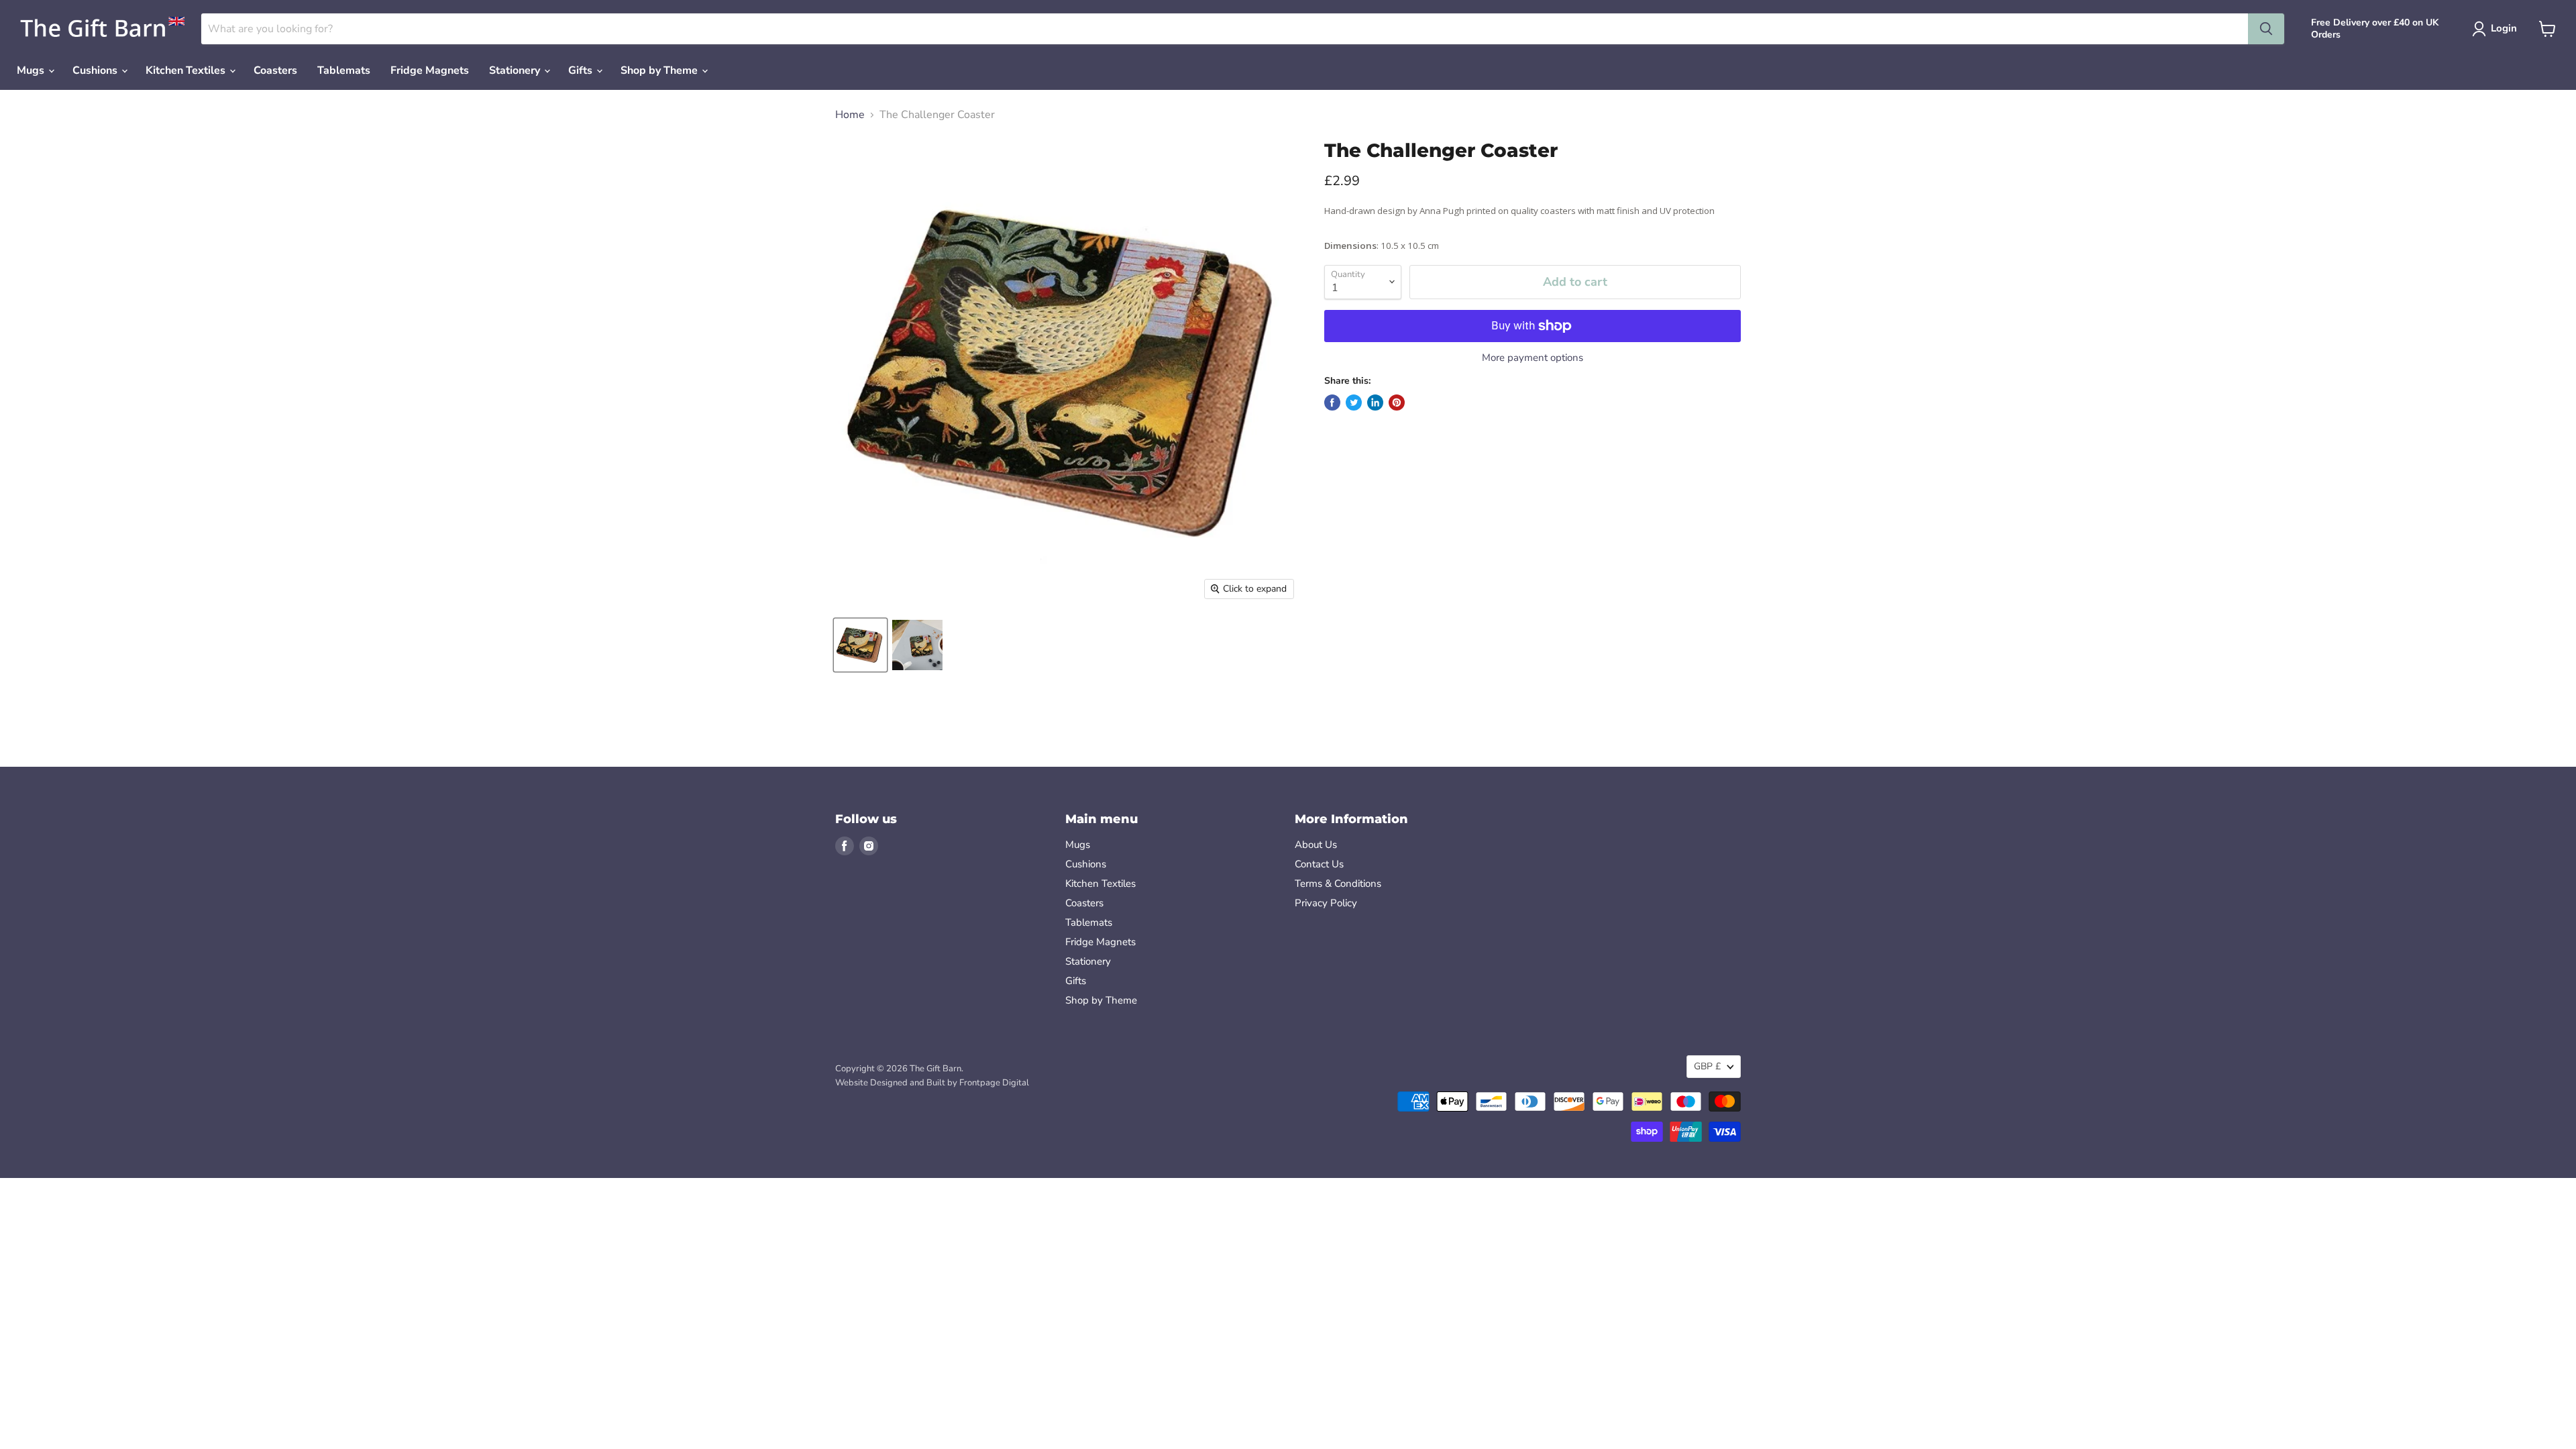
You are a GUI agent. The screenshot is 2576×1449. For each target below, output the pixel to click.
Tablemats (344, 70)
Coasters (275, 70)
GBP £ (1707, 1066)
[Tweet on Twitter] (1354, 402)
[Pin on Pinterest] (1397, 402)
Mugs (32, 70)
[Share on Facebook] (1332, 402)
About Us (1316, 845)
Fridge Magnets (430, 70)
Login (2504, 28)
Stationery (516, 70)
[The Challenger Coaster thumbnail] (917, 645)
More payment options (1533, 358)
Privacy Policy (1326, 903)
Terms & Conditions (1338, 883)
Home (850, 115)
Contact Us (1319, 864)
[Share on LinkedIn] (1375, 402)
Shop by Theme (660, 70)
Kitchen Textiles (187, 70)
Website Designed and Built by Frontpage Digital (932, 1083)
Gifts (582, 70)
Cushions (96, 70)
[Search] (2266, 29)
